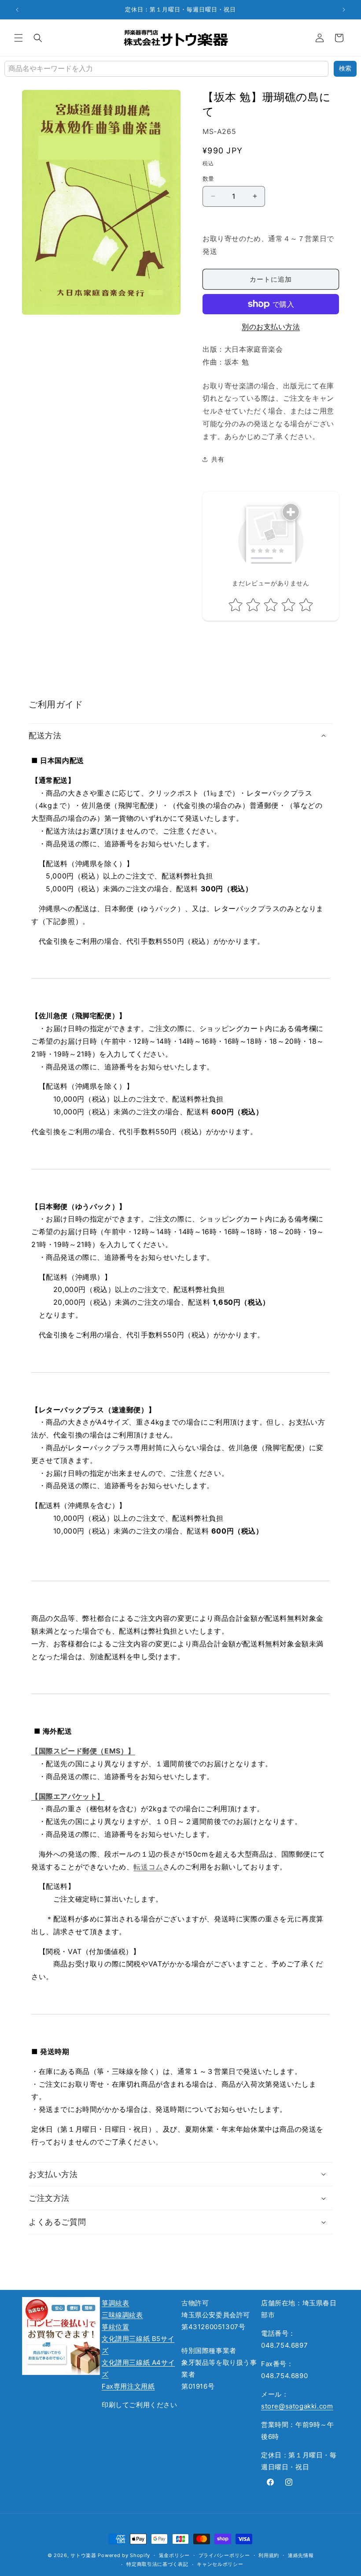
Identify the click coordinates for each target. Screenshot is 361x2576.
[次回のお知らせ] (344, 10)
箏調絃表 (115, 2303)
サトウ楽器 (83, 2555)
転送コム (148, 1867)
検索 (345, 68)
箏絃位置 (115, 2327)
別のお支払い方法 (271, 327)
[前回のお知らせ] (17, 10)
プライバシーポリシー (224, 2555)
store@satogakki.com (297, 2406)
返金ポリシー (174, 2555)
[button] (18, 38)
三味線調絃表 (122, 2315)
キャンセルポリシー (220, 2564)
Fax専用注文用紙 (128, 2386)
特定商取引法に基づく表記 (157, 2564)
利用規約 (269, 2555)
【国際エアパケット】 (68, 1796)
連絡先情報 (301, 2555)
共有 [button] (218, 459)
